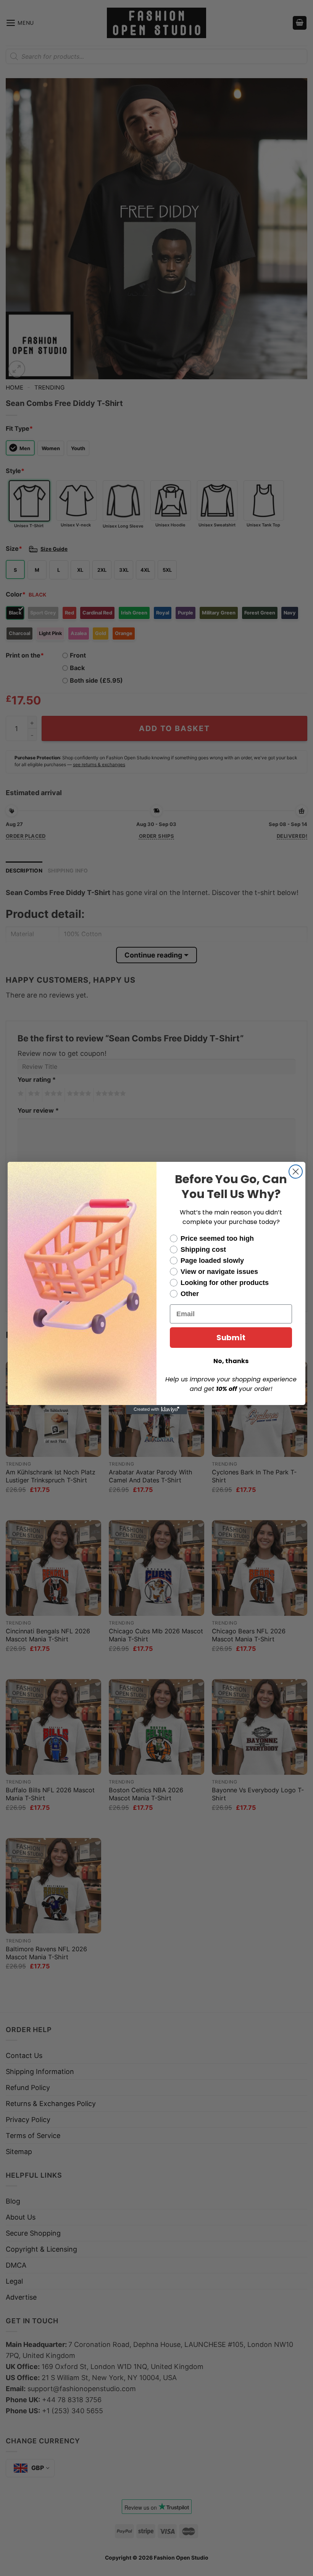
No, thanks (231, 1361)
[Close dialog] (296, 1172)
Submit (231, 1338)
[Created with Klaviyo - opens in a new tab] (156, 1410)
